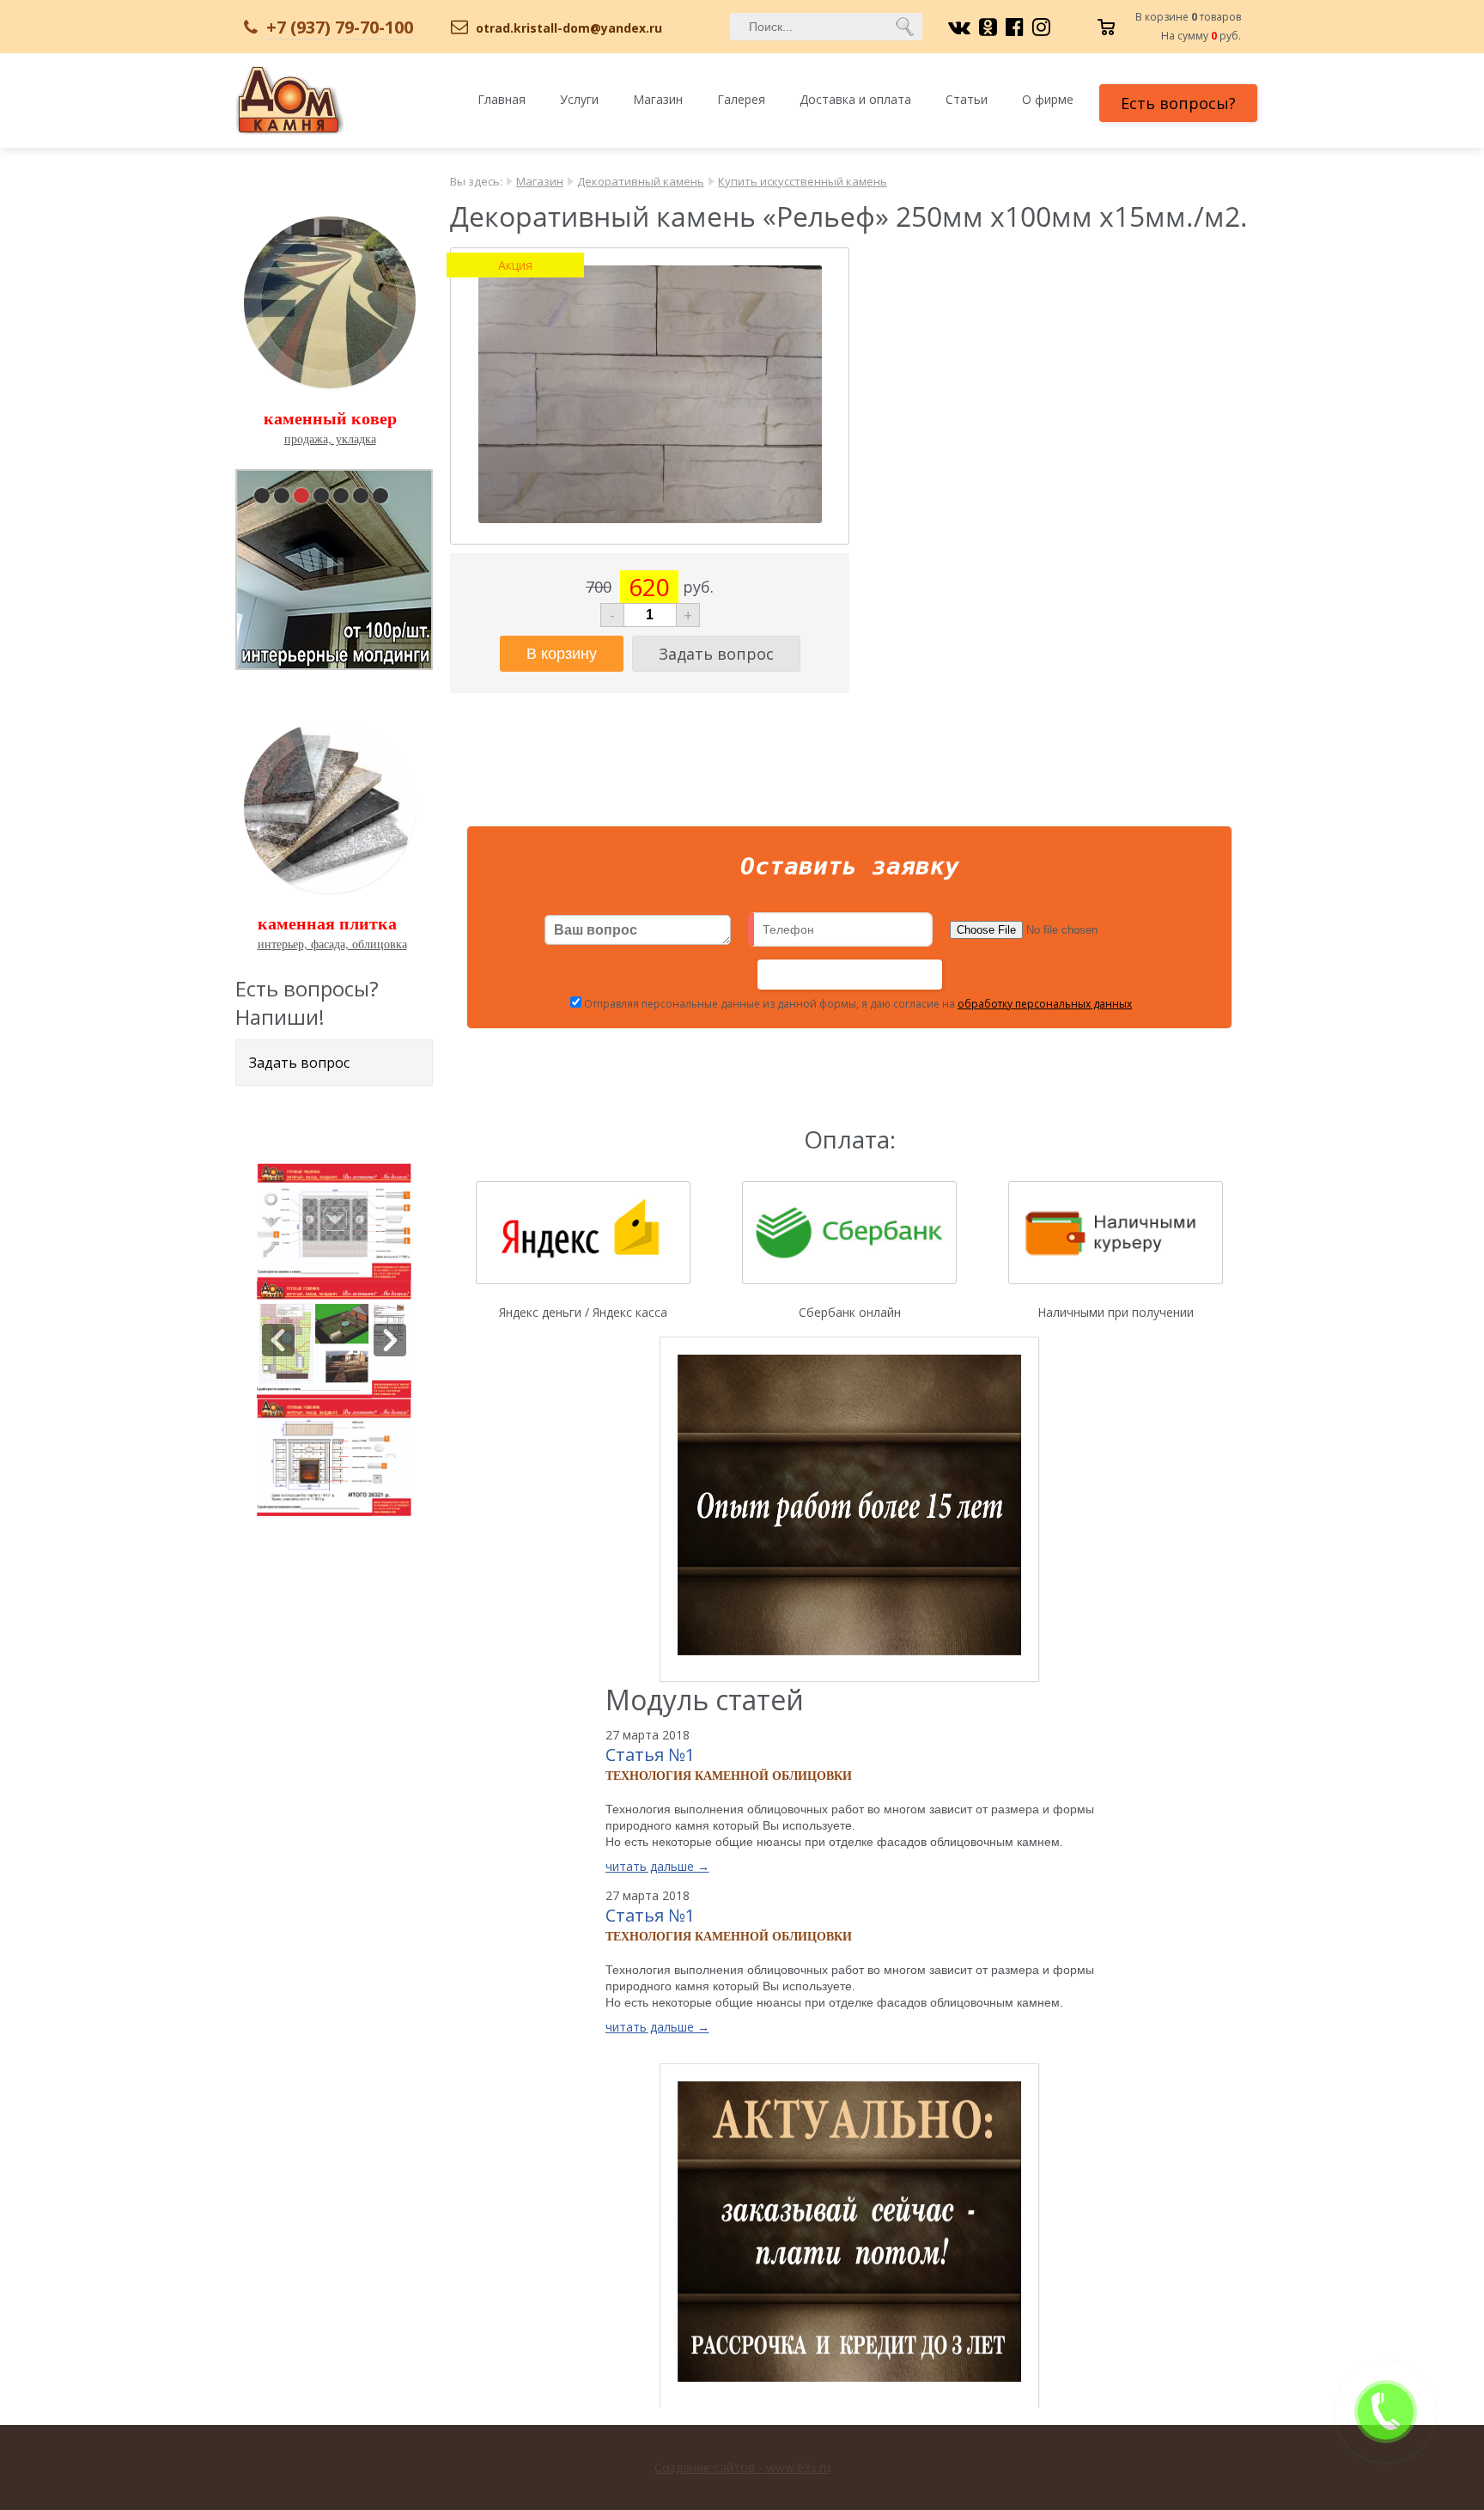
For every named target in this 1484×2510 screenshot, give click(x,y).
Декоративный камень (641, 181)
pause (336, 566)
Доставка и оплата (855, 99)
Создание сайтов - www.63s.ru (742, 2467)
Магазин (658, 99)
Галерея (741, 99)
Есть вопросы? (1178, 103)
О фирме (1048, 99)
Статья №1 (650, 1755)
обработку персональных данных (1045, 1004)
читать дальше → (657, 1866)
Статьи (967, 99)
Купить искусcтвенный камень (803, 181)
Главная (502, 99)
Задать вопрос (299, 1063)
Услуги (579, 99)
